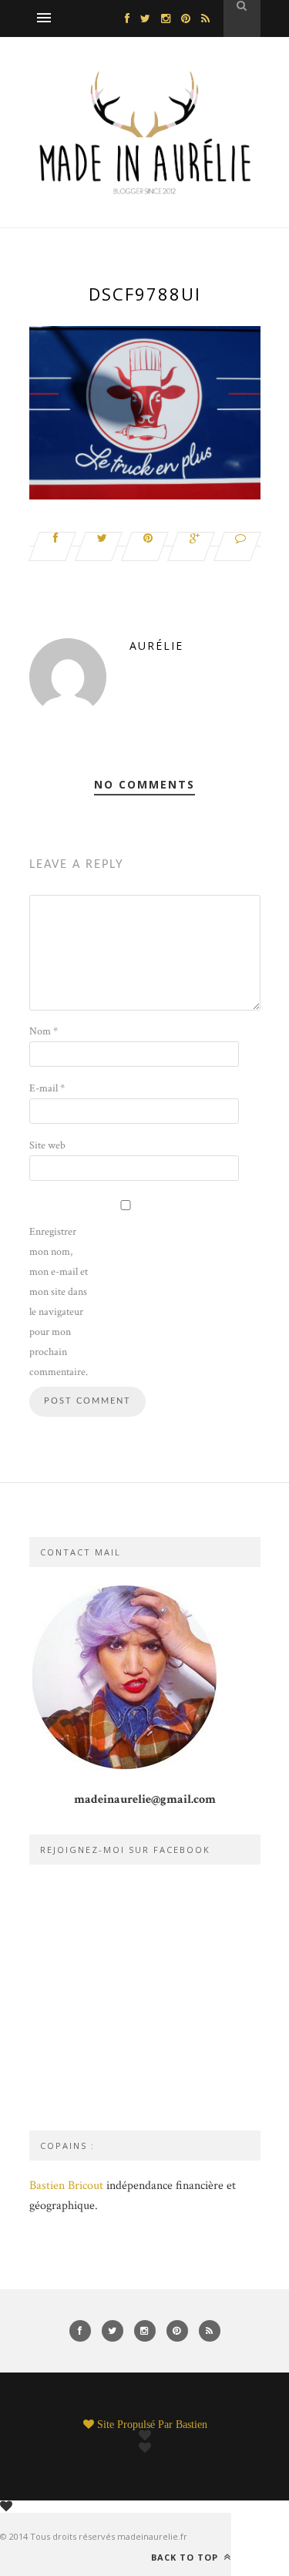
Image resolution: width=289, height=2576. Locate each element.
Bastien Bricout (66, 2186)
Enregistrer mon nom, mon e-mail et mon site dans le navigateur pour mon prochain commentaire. (59, 1302)
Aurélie (156, 646)
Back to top (186, 2557)
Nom (44, 1031)
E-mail (47, 1088)
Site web (47, 1145)
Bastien (192, 2424)
